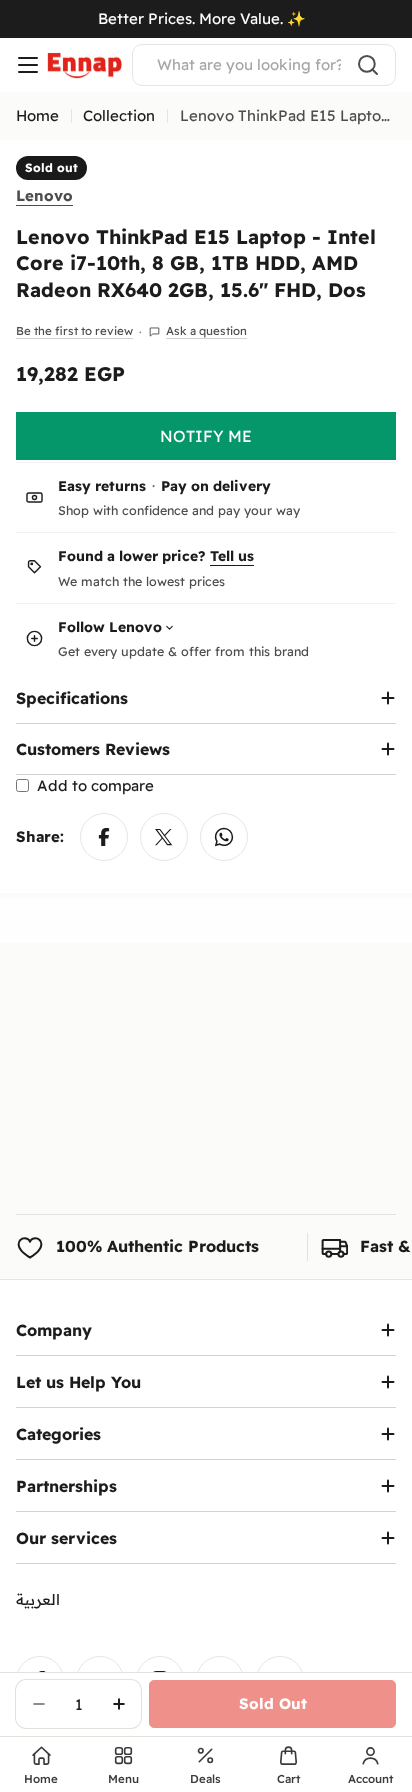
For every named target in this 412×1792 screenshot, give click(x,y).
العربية (38, 1599)
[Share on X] (164, 837)
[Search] (368, 65)
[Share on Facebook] (104, 837)
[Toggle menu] (28, 65)
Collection (119, 115)
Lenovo (44, 195)
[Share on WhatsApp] (224, 837)
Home (37, 115)
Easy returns (102, 486)
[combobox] (264, 65)
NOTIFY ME (206, 436)
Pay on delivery (216, 486)
